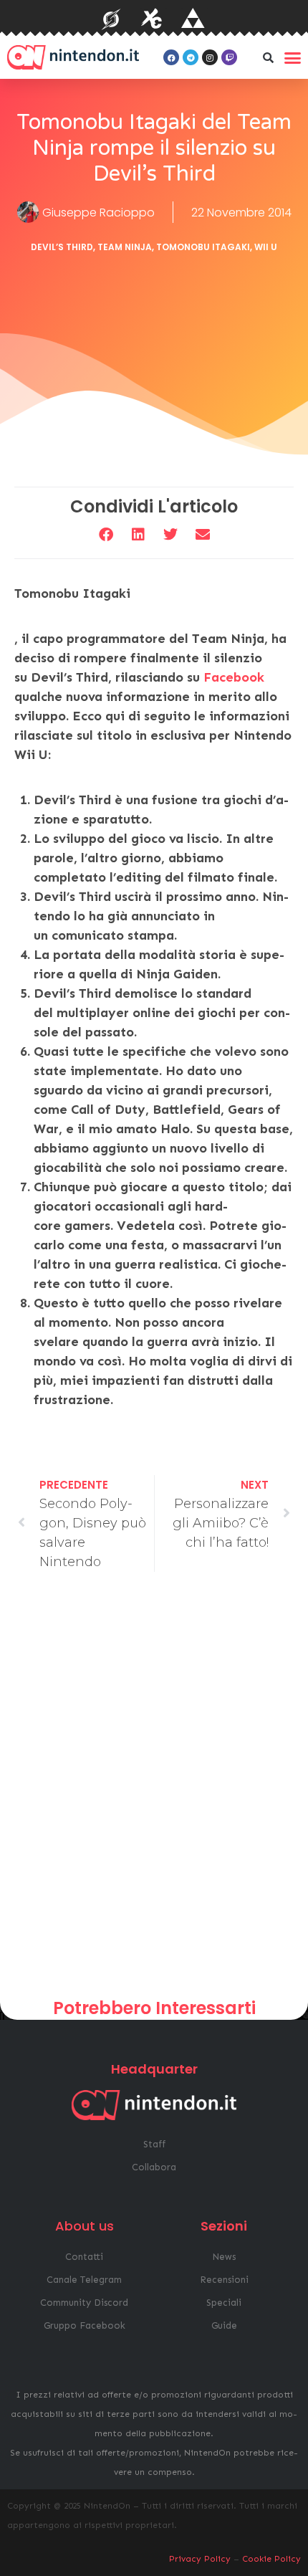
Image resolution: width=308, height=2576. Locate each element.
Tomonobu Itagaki (203, 247)
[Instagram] (210, 57)
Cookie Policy (271, 2559)
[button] (268, 57)
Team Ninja (125, 247)
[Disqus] (154, 1790)
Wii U (266, 247)
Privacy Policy (200, 2559)
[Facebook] (171, 57)
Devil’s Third (62, 247)
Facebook (234, 677)
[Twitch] (229, 57)
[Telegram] (191, 57)
